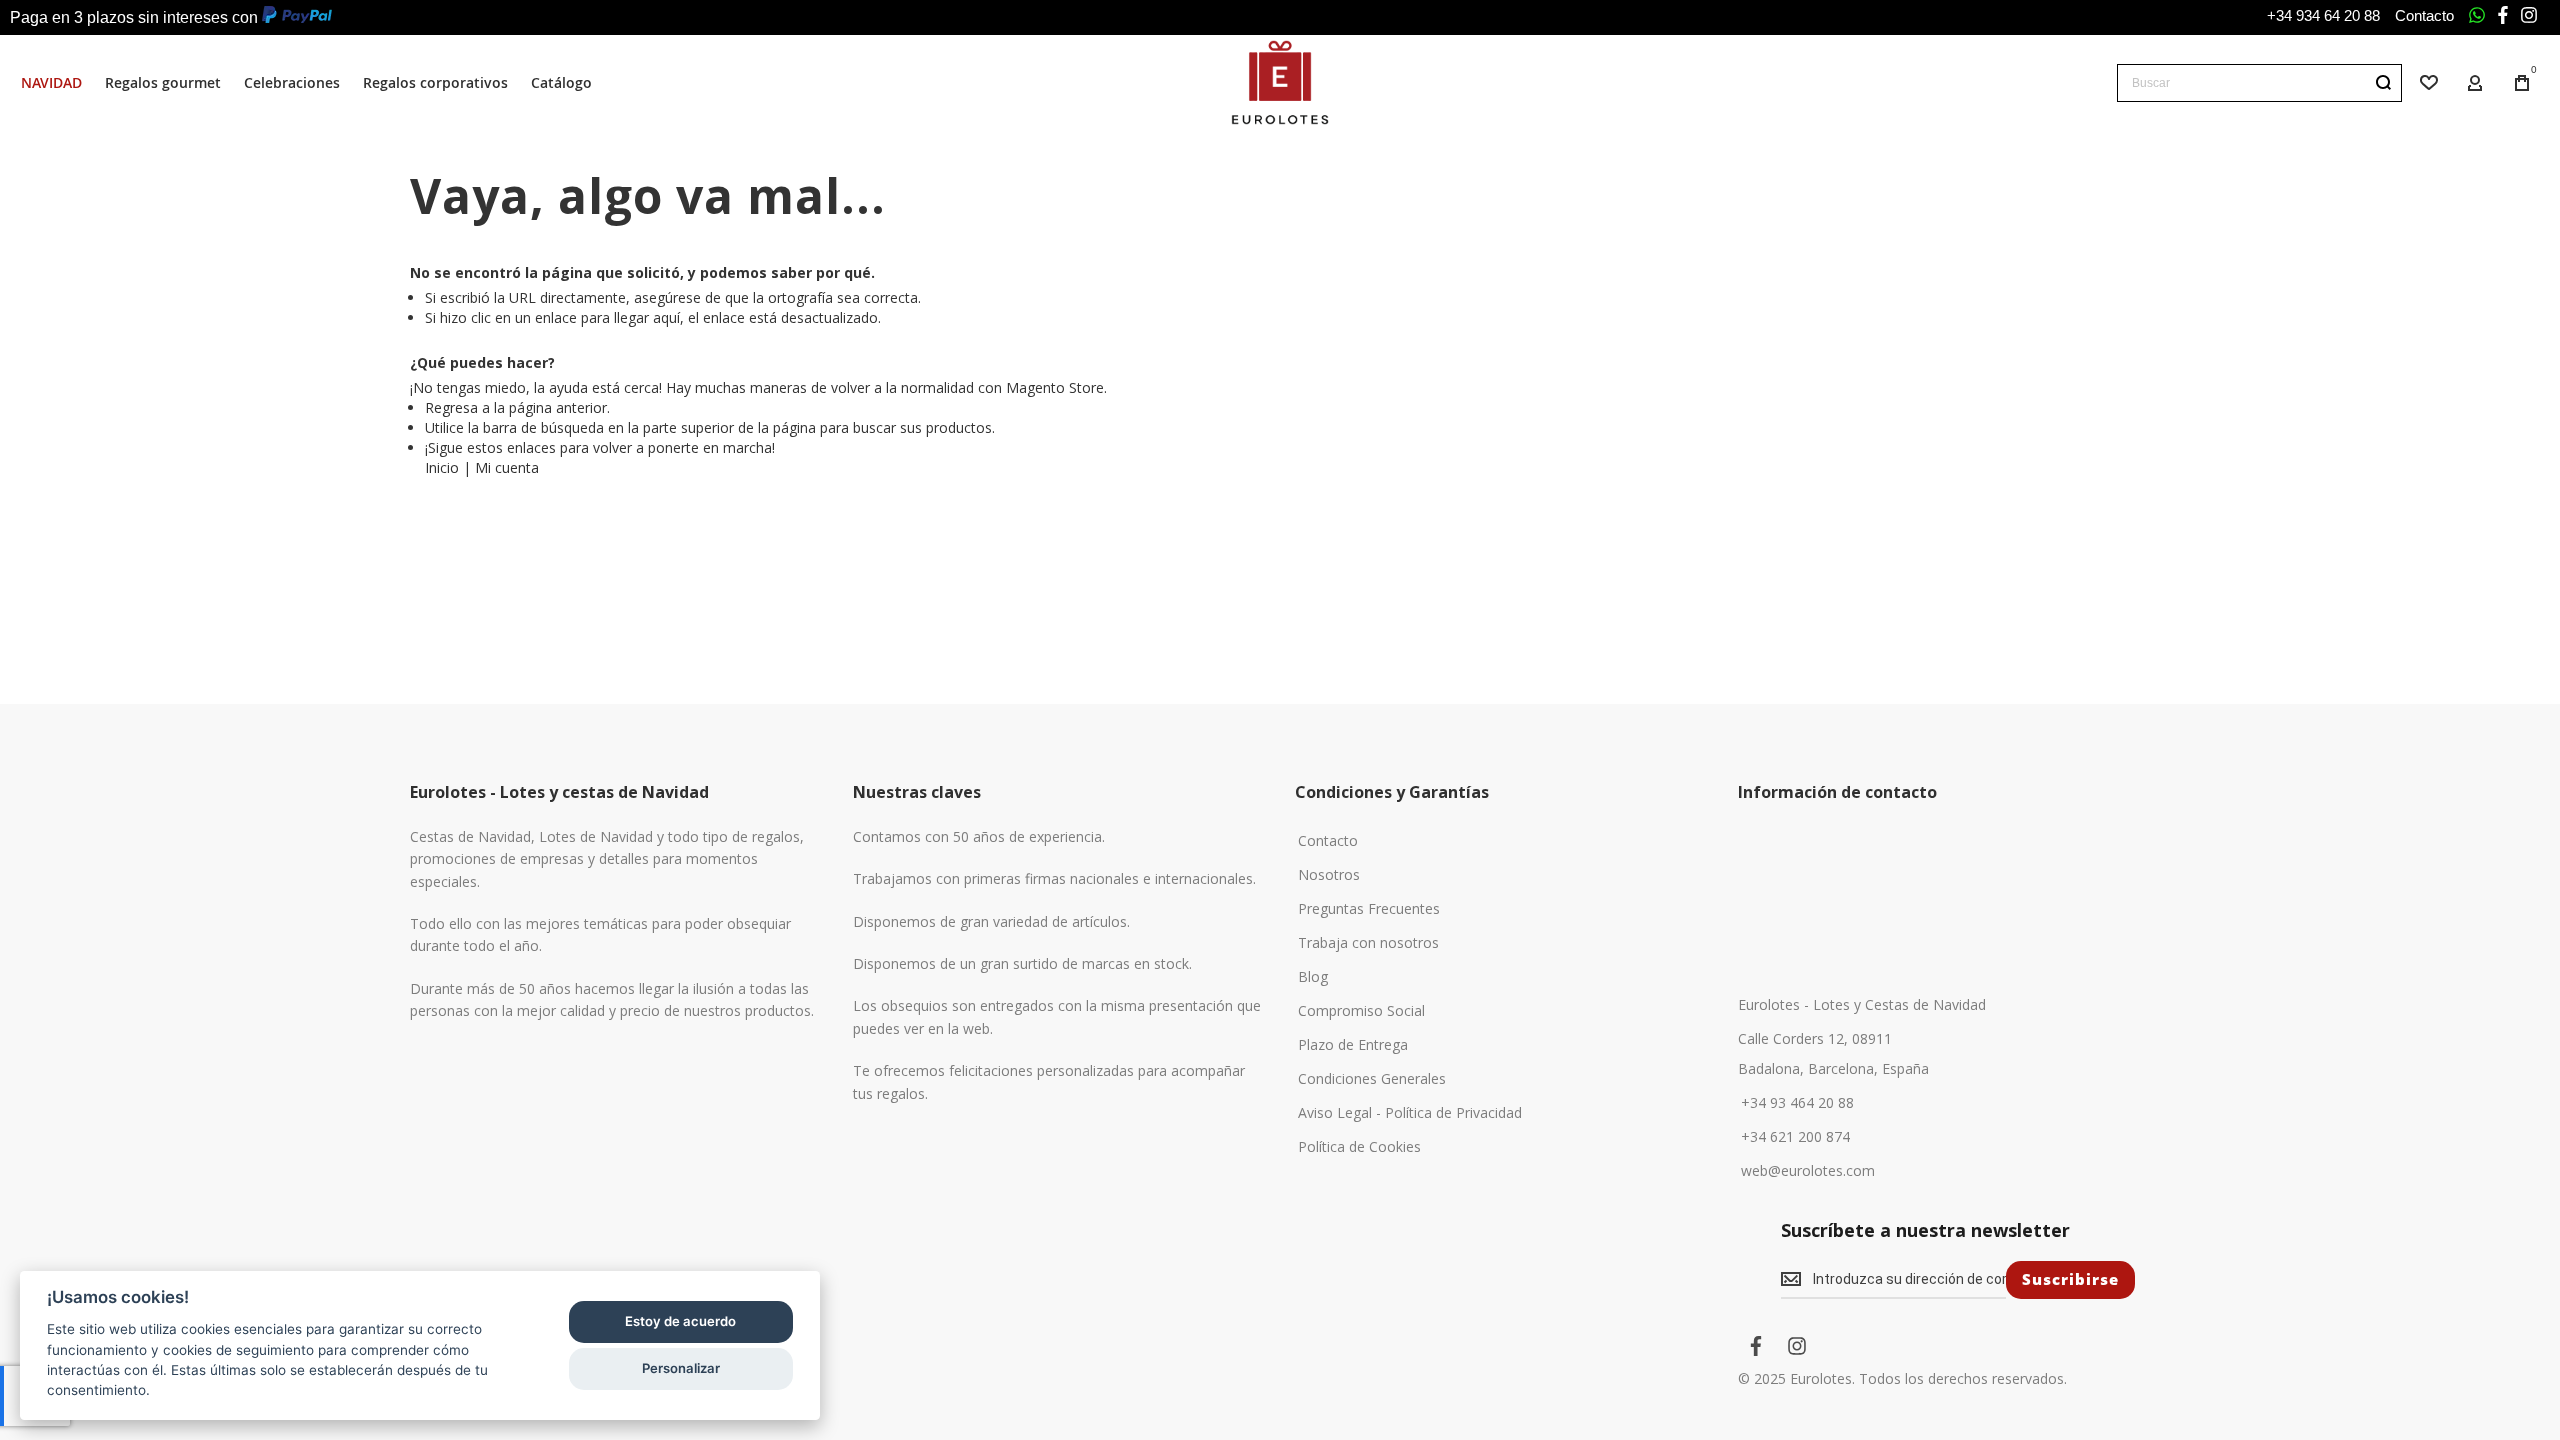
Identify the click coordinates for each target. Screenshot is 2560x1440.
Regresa (451, 407)
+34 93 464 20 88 (1797, 1103)
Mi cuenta (507, 467)
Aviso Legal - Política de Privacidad (1410, 1113)
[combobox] (2259, 83)
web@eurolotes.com (1808, 1171)
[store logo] (1280, 82)
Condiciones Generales (1372, 1079)
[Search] (2383, 83)
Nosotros (1329, 875)
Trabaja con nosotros (1368, 943)
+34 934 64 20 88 (2323, 15)
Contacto (2424, 15)
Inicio (442, 467)
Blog (1313, 977)
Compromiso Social (1361, 1011)
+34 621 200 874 (1795, 1137)
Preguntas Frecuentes (1369, 909)
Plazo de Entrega (1353, 1045)
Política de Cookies (1359, 1147)
